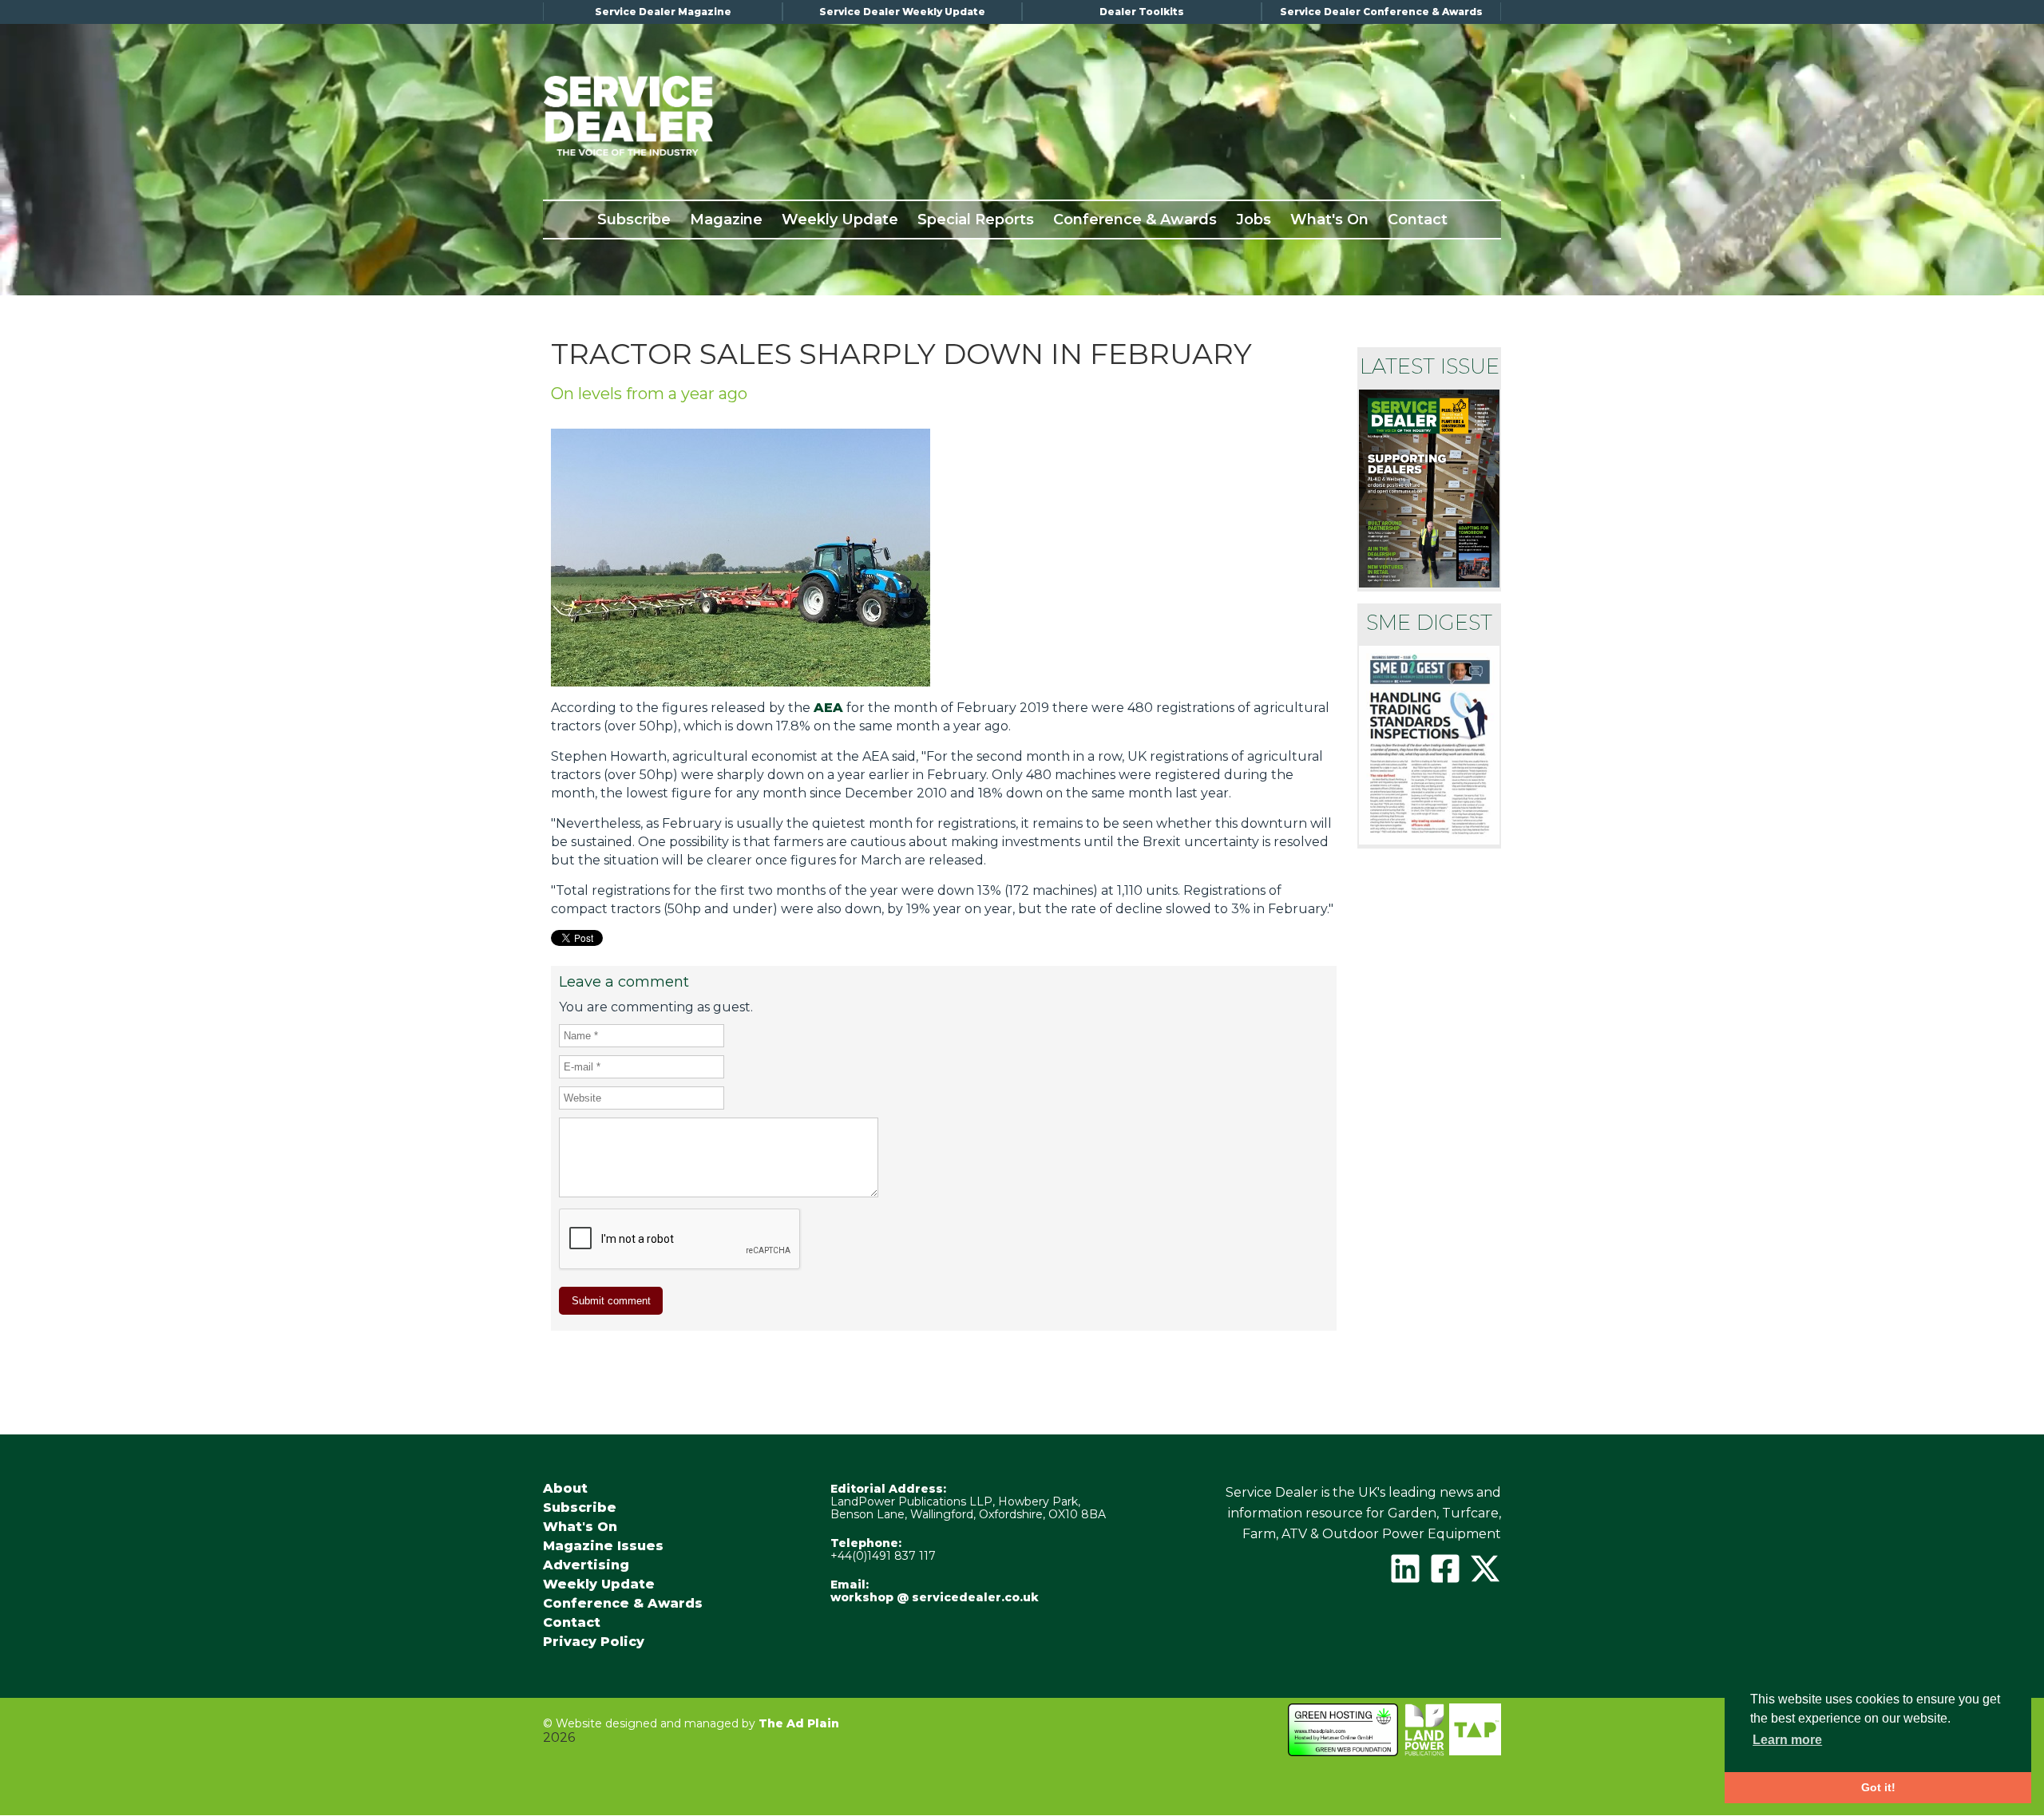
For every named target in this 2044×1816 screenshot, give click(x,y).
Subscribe (634, 220)
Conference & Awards (1135, 220)
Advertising (586, 1565)
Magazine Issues (603, 1546)
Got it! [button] (1878, 1787)
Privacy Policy (594, 1642)
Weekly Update (840, 220)
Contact (1418, 220)
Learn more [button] (1787, 1740)
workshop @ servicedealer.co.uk (935, 1597)
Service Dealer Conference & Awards (1381, 12)
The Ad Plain (799, 1723)
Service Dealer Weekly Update (902, 12)
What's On (1329, 220)
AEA (828, 708)
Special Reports (976, 220)
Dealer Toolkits (1142, 12)
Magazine (726, 220)
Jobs (1254, 220)
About (565, 1489)
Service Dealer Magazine (663, 12)
